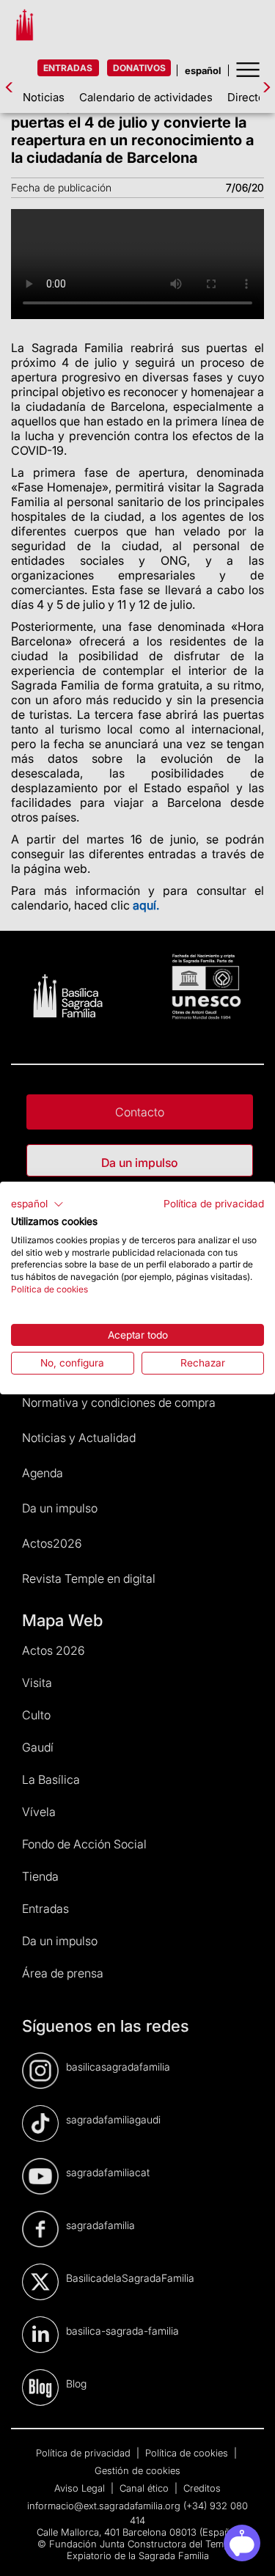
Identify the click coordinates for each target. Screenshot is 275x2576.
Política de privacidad (214, 1204)
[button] (37, 1204)
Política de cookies (49, 1289)
